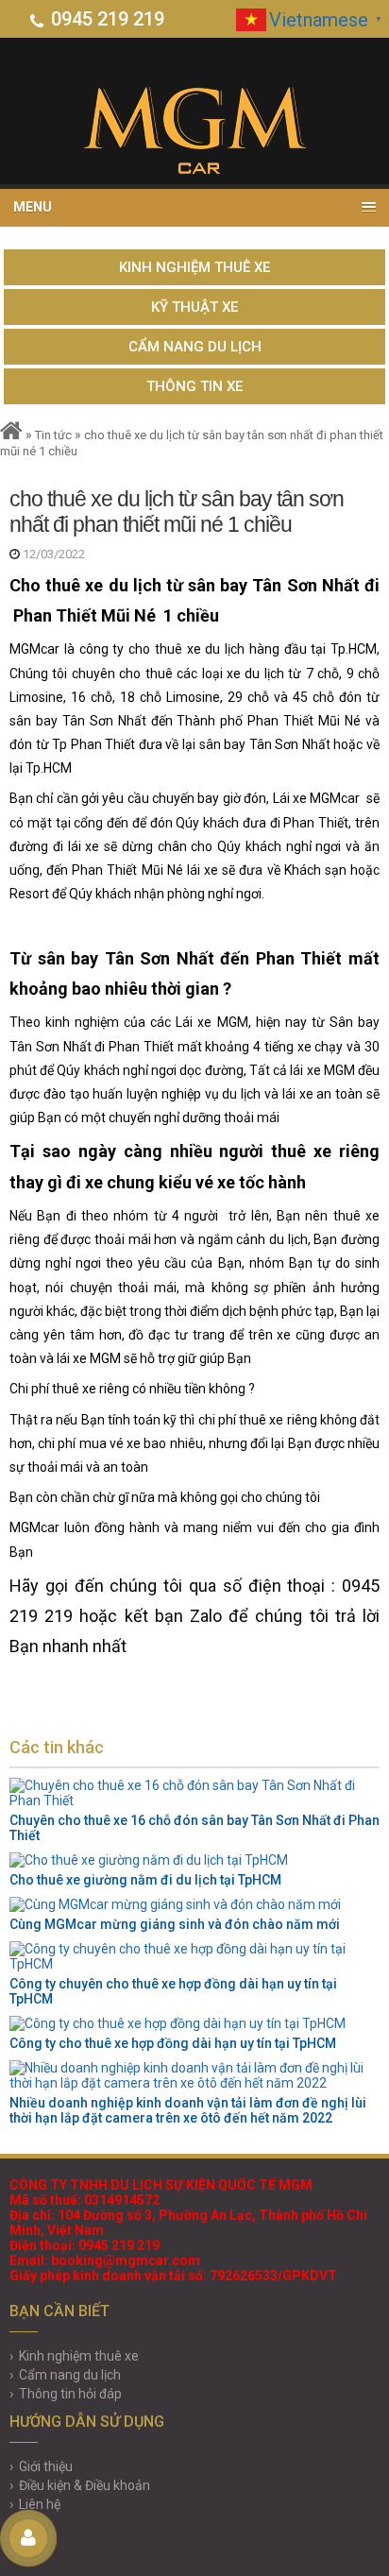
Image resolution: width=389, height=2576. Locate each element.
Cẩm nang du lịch (195, 347)
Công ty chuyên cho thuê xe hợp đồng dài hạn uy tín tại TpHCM (173, 1991)
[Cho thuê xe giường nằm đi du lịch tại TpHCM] (194, 1860)
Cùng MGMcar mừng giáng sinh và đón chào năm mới (175, 1924)
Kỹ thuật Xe (194, 307)
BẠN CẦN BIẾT (59, 2311)
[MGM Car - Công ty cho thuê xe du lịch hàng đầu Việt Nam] (194, 130)
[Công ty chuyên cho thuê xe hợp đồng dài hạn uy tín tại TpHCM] (194, 1956)
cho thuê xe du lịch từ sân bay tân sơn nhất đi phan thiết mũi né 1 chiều (177, 512)
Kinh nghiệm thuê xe (194, 267)
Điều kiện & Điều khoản (85, 2485)
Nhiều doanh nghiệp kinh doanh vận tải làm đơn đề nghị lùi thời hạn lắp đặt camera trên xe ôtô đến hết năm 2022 (188, 2110)
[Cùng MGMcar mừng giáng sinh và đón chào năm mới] (194, 1904)
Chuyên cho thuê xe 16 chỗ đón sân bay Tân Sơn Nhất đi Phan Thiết (194, 1828)
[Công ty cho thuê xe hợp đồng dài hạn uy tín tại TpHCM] (194, 2023)
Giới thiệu (46, 2466)
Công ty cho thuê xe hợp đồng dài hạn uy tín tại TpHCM (173, 2043)
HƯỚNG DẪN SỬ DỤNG (87, 2422)
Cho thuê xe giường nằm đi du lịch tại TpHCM (145, 1880)
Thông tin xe (194, 386)
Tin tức (53, 435)
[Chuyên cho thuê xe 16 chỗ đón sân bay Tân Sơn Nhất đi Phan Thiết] (194, 1793)
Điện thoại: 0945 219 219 (85, 2245)
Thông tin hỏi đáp (70, 2394)
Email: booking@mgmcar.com (105, 2260)
